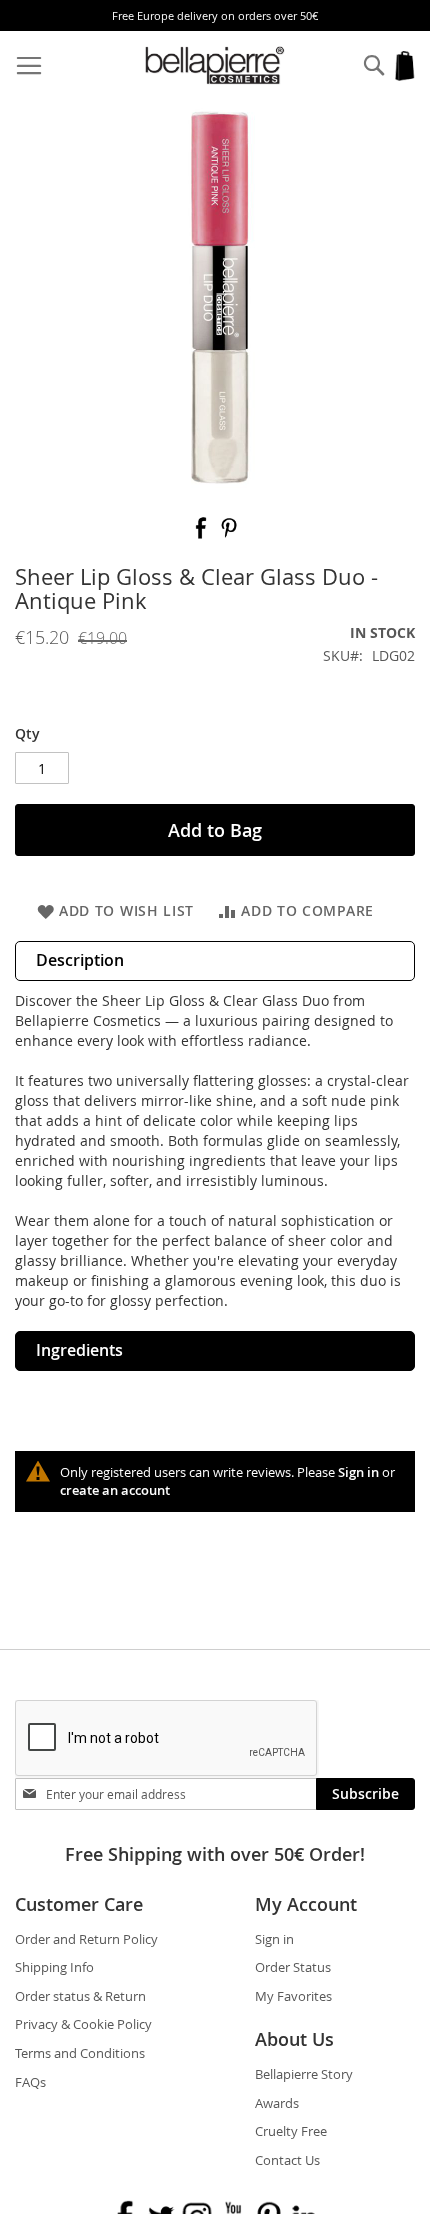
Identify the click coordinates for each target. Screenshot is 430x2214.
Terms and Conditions (80, 2053)
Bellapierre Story (304, 2074)
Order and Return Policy (86, 1939)
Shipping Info (54, 1967)
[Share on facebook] (203, 534)
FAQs (30, 2082)
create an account (115, 1490)
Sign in (358, 1472)
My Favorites (293, 1996)
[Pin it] (229, 534)
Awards (277, 2103)
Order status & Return (80, 1996)
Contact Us (287, 2160)
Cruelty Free (291, 2131)
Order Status (293, 1967)
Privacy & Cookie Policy (83, 2024)
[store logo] (215, 65)
